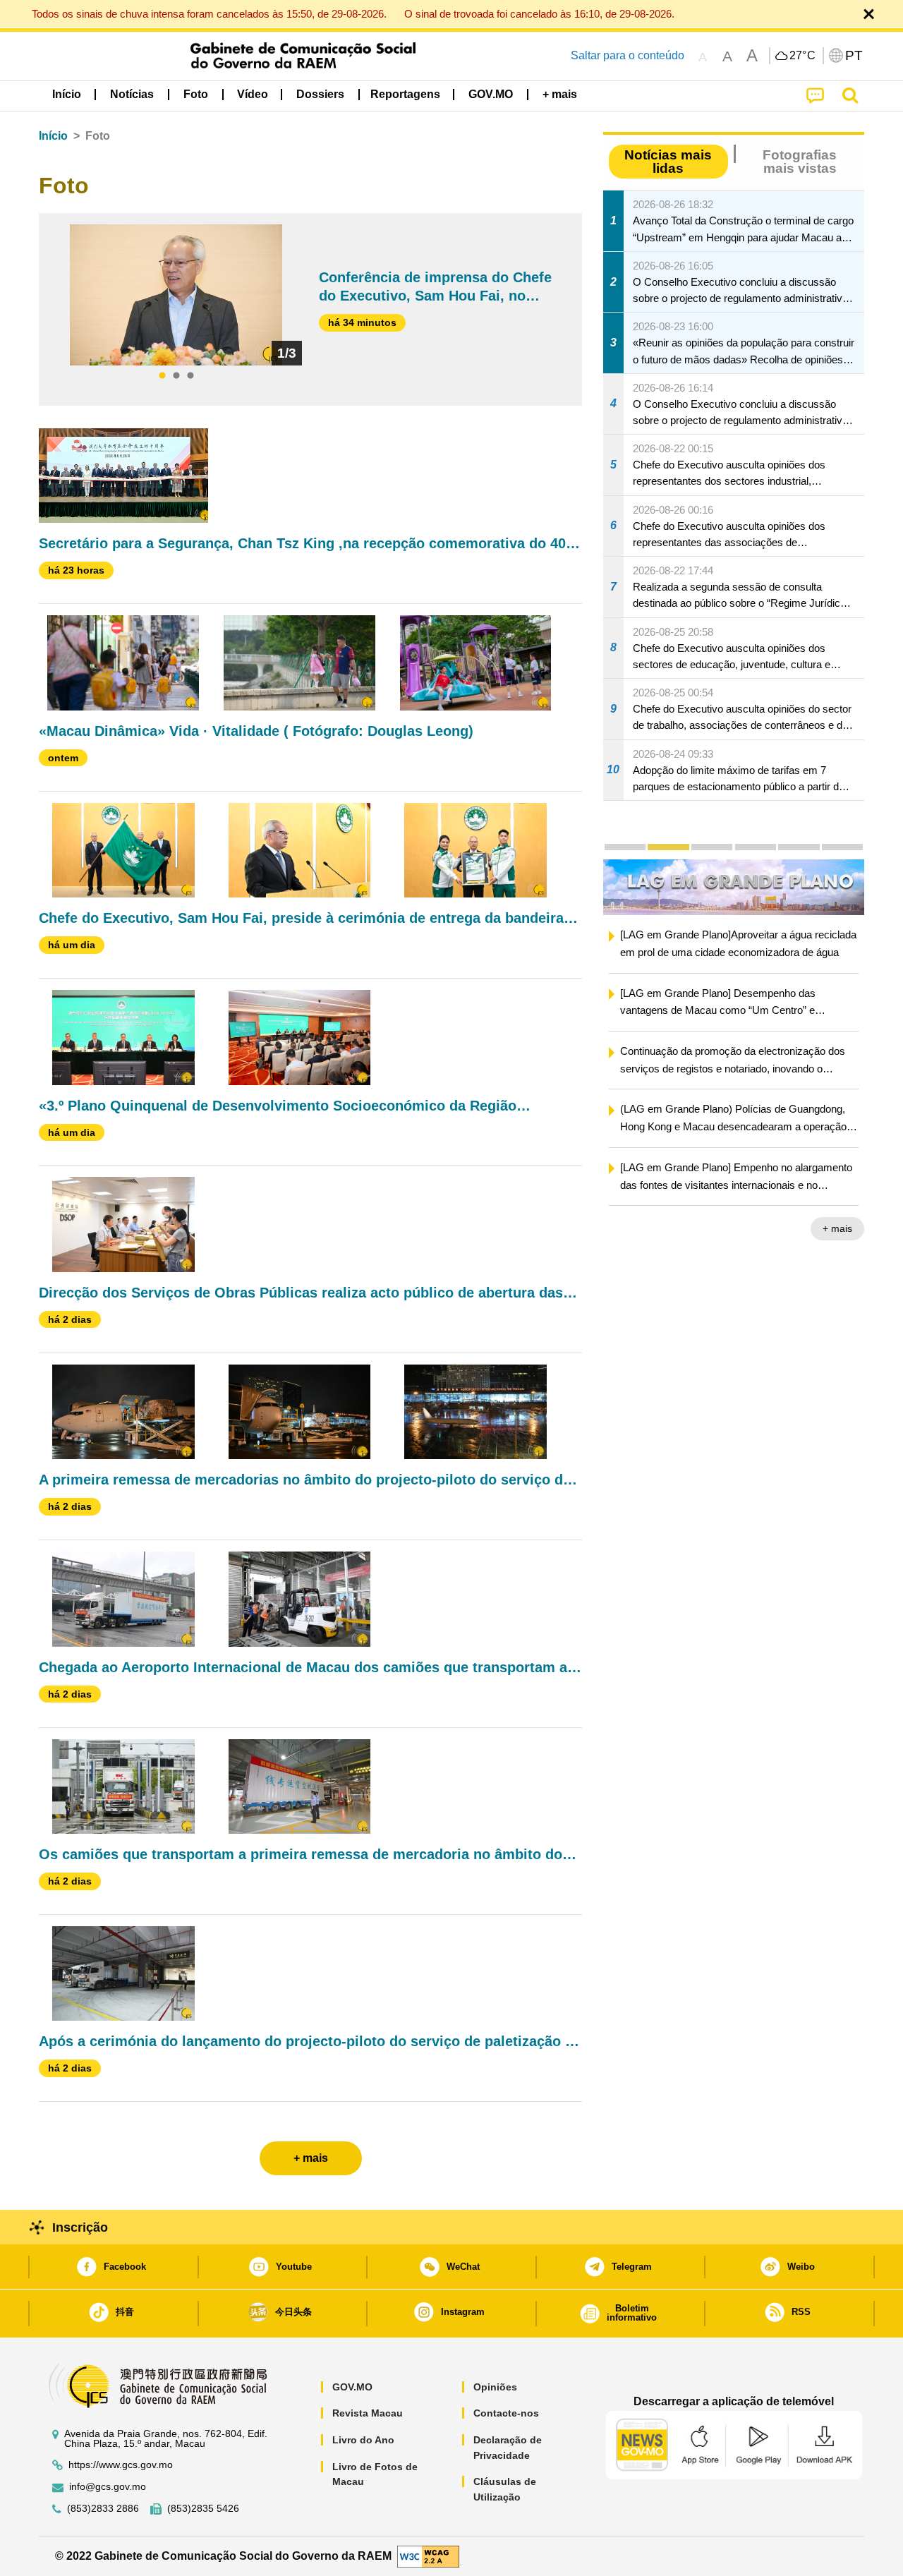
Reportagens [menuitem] (405, 94)
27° (803, 56)
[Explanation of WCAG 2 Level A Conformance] (428, 2555)
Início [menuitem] (67, 94)
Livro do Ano (363, 2440)
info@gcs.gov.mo (108, 2487)
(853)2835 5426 (203, 2509)
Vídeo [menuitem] (253, 94)
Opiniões (495, 2387)
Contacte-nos (506, 2413)
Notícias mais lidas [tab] (668, 162)
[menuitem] (132, 95)
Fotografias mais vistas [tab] (800, 162)
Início (53, 136)
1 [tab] (162, 376)
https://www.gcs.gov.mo (121, 2465)
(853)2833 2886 (103, 2509)
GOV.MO (352, 2387)
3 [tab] (190, 376)
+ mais (606, 1228)
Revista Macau (368, 2413)
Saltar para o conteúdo (628, 55)
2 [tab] (176, 376)
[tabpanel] (176, 295)
